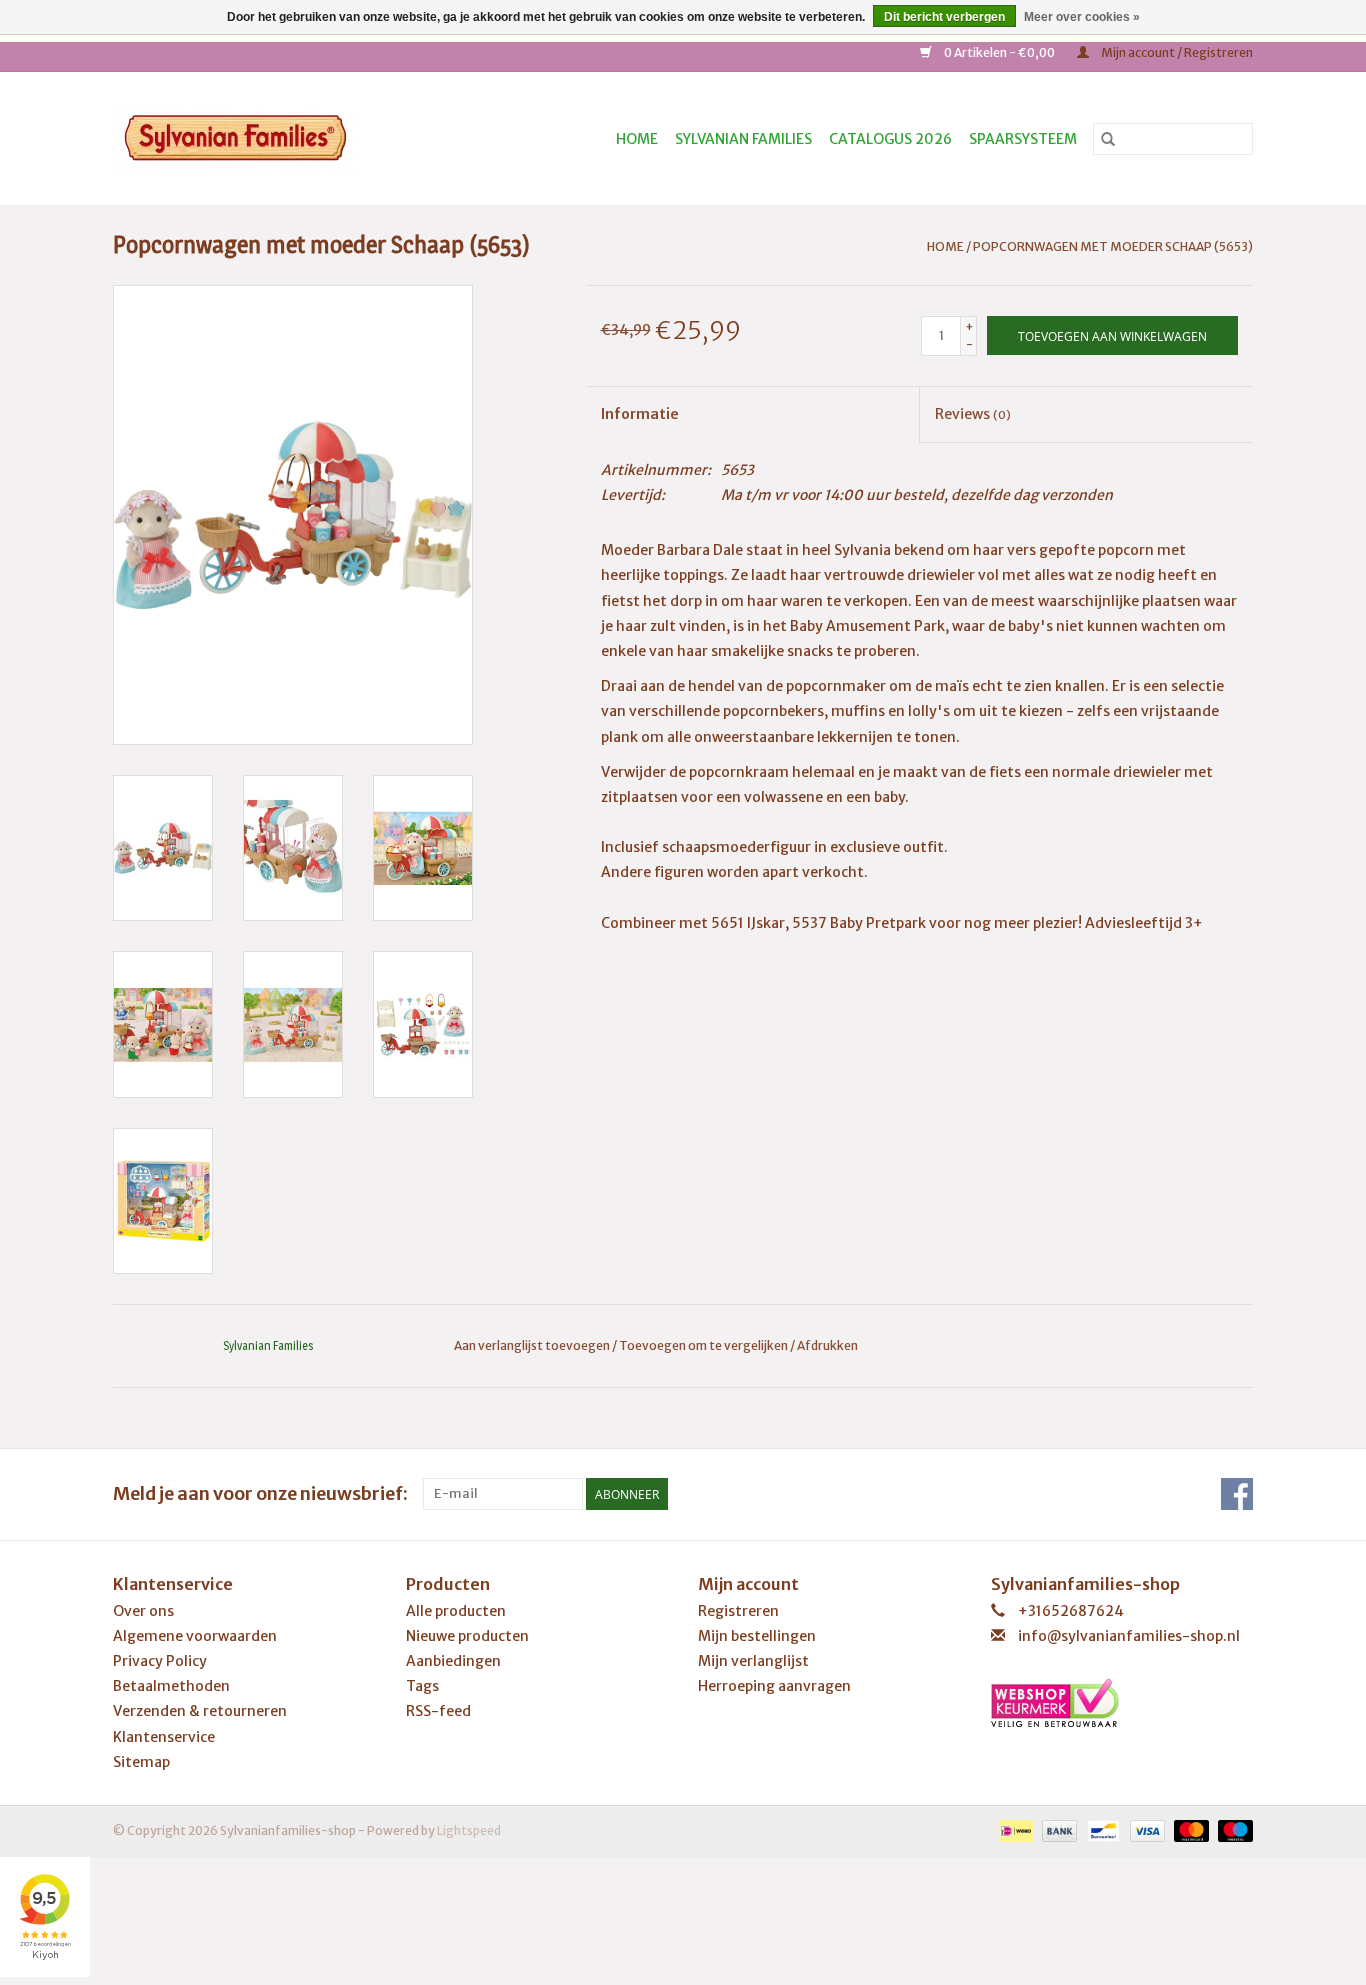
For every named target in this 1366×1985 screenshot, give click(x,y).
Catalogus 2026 (890, 139)
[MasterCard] (1189, 1829)
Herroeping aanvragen (774, 1686)
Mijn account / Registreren (1176, 52)
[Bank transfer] (1057, 1829)
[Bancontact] (1100, 1829)
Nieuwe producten (467, 1636)
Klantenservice (164, 1737)
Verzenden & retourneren (200, 1711)
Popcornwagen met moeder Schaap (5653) (1113, 246)
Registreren (738, 1611)
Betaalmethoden (171, 1686)
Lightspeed (469, 1830)
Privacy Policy (160, 1661)
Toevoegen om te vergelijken (704, 1345)
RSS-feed (438, 1711)
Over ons (143, 1611)
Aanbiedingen (453, 1661)
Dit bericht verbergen (944, 17)
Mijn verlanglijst (753, 1661)
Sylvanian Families (743, 139)
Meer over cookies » (1082, 17)
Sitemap (141, 1762)
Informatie (640, 414)
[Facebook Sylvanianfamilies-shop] (1237, 1494)
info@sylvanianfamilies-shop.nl (1129, 1636)
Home (637, 139)
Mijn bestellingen (757, 1636)
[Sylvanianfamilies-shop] (270, 138)
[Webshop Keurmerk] (1122, 1703)
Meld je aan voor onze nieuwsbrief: (260, 1493)
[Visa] (1145, 1829)
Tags (422, 1686)
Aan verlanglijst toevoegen (533, 1345)
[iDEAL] (1013, 1829)
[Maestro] (1232, 1829)
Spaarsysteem (1023, 139)
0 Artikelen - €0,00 (999, 52)
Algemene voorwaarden (195, 1636)
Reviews (973, 414)
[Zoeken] (1108, 139)
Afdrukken (827, 1345)
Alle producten (456, 1611)
